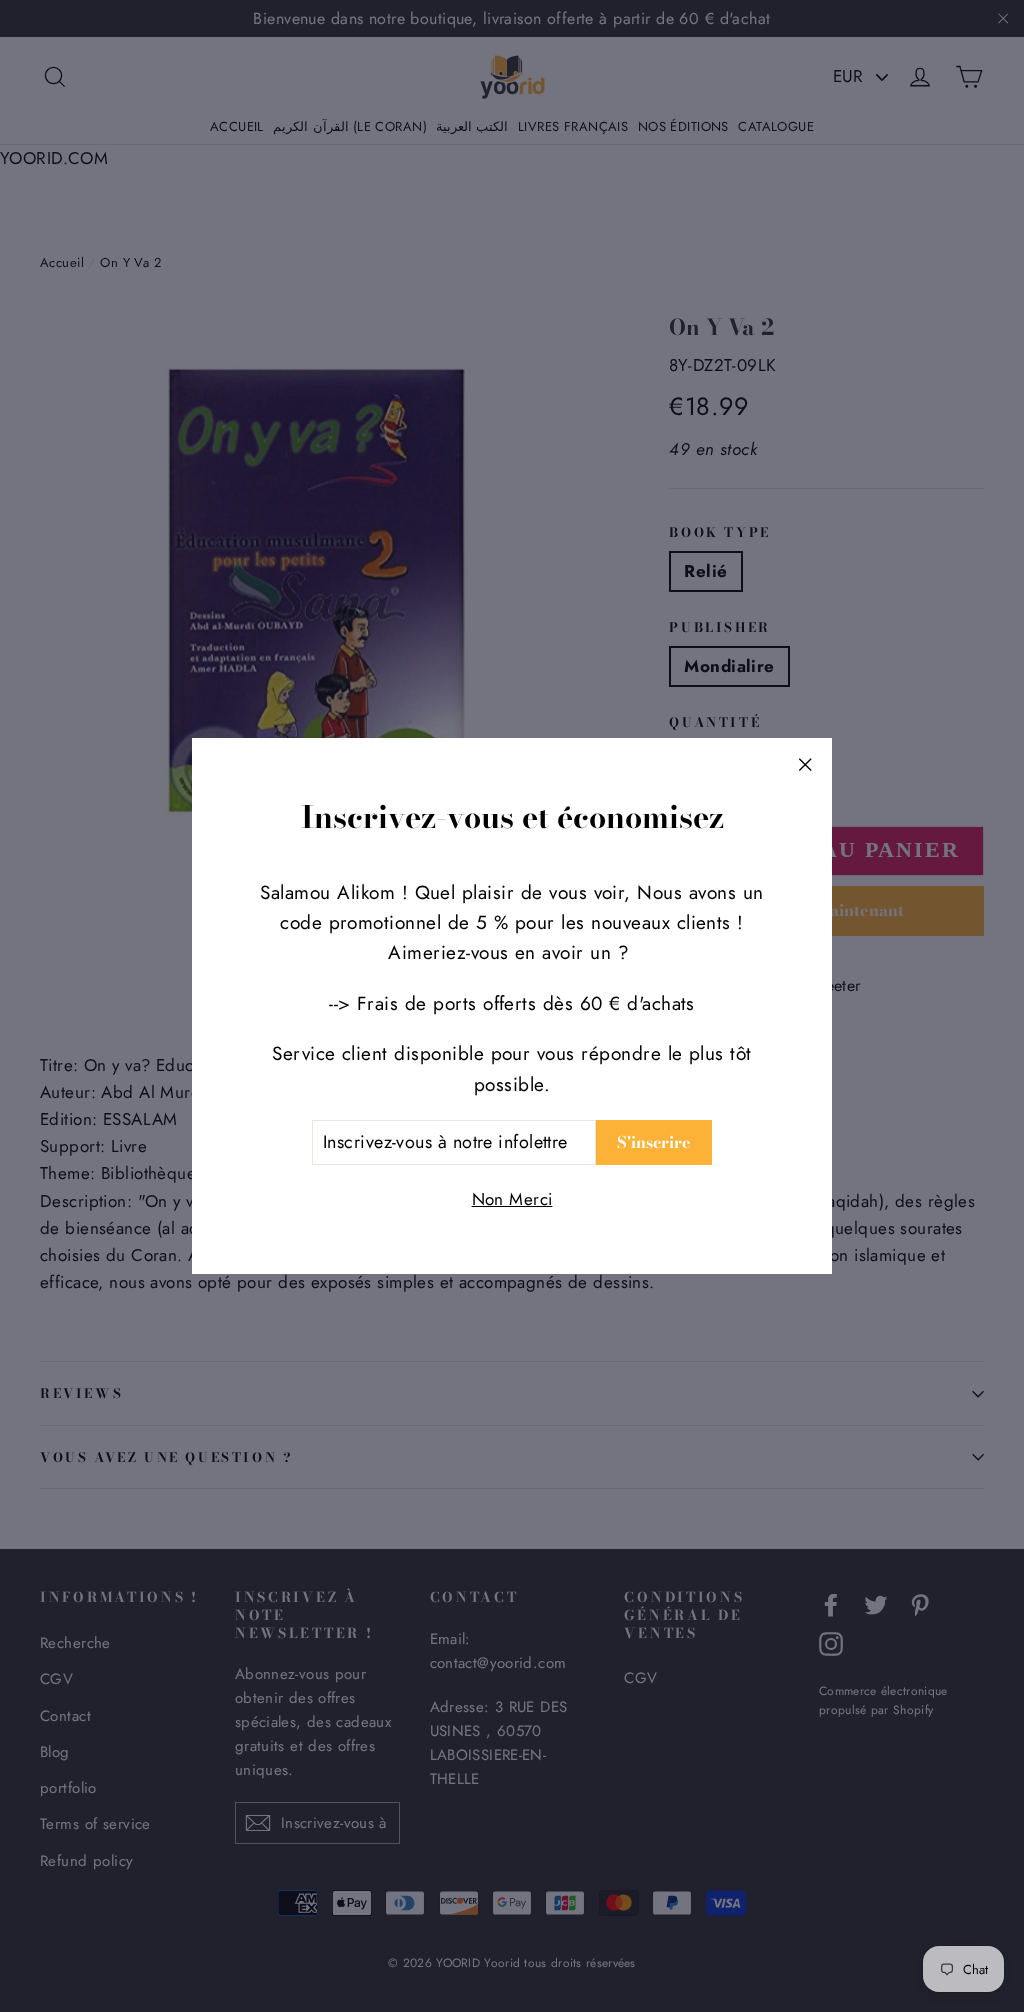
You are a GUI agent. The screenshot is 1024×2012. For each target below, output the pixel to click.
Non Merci (512, 1199)
